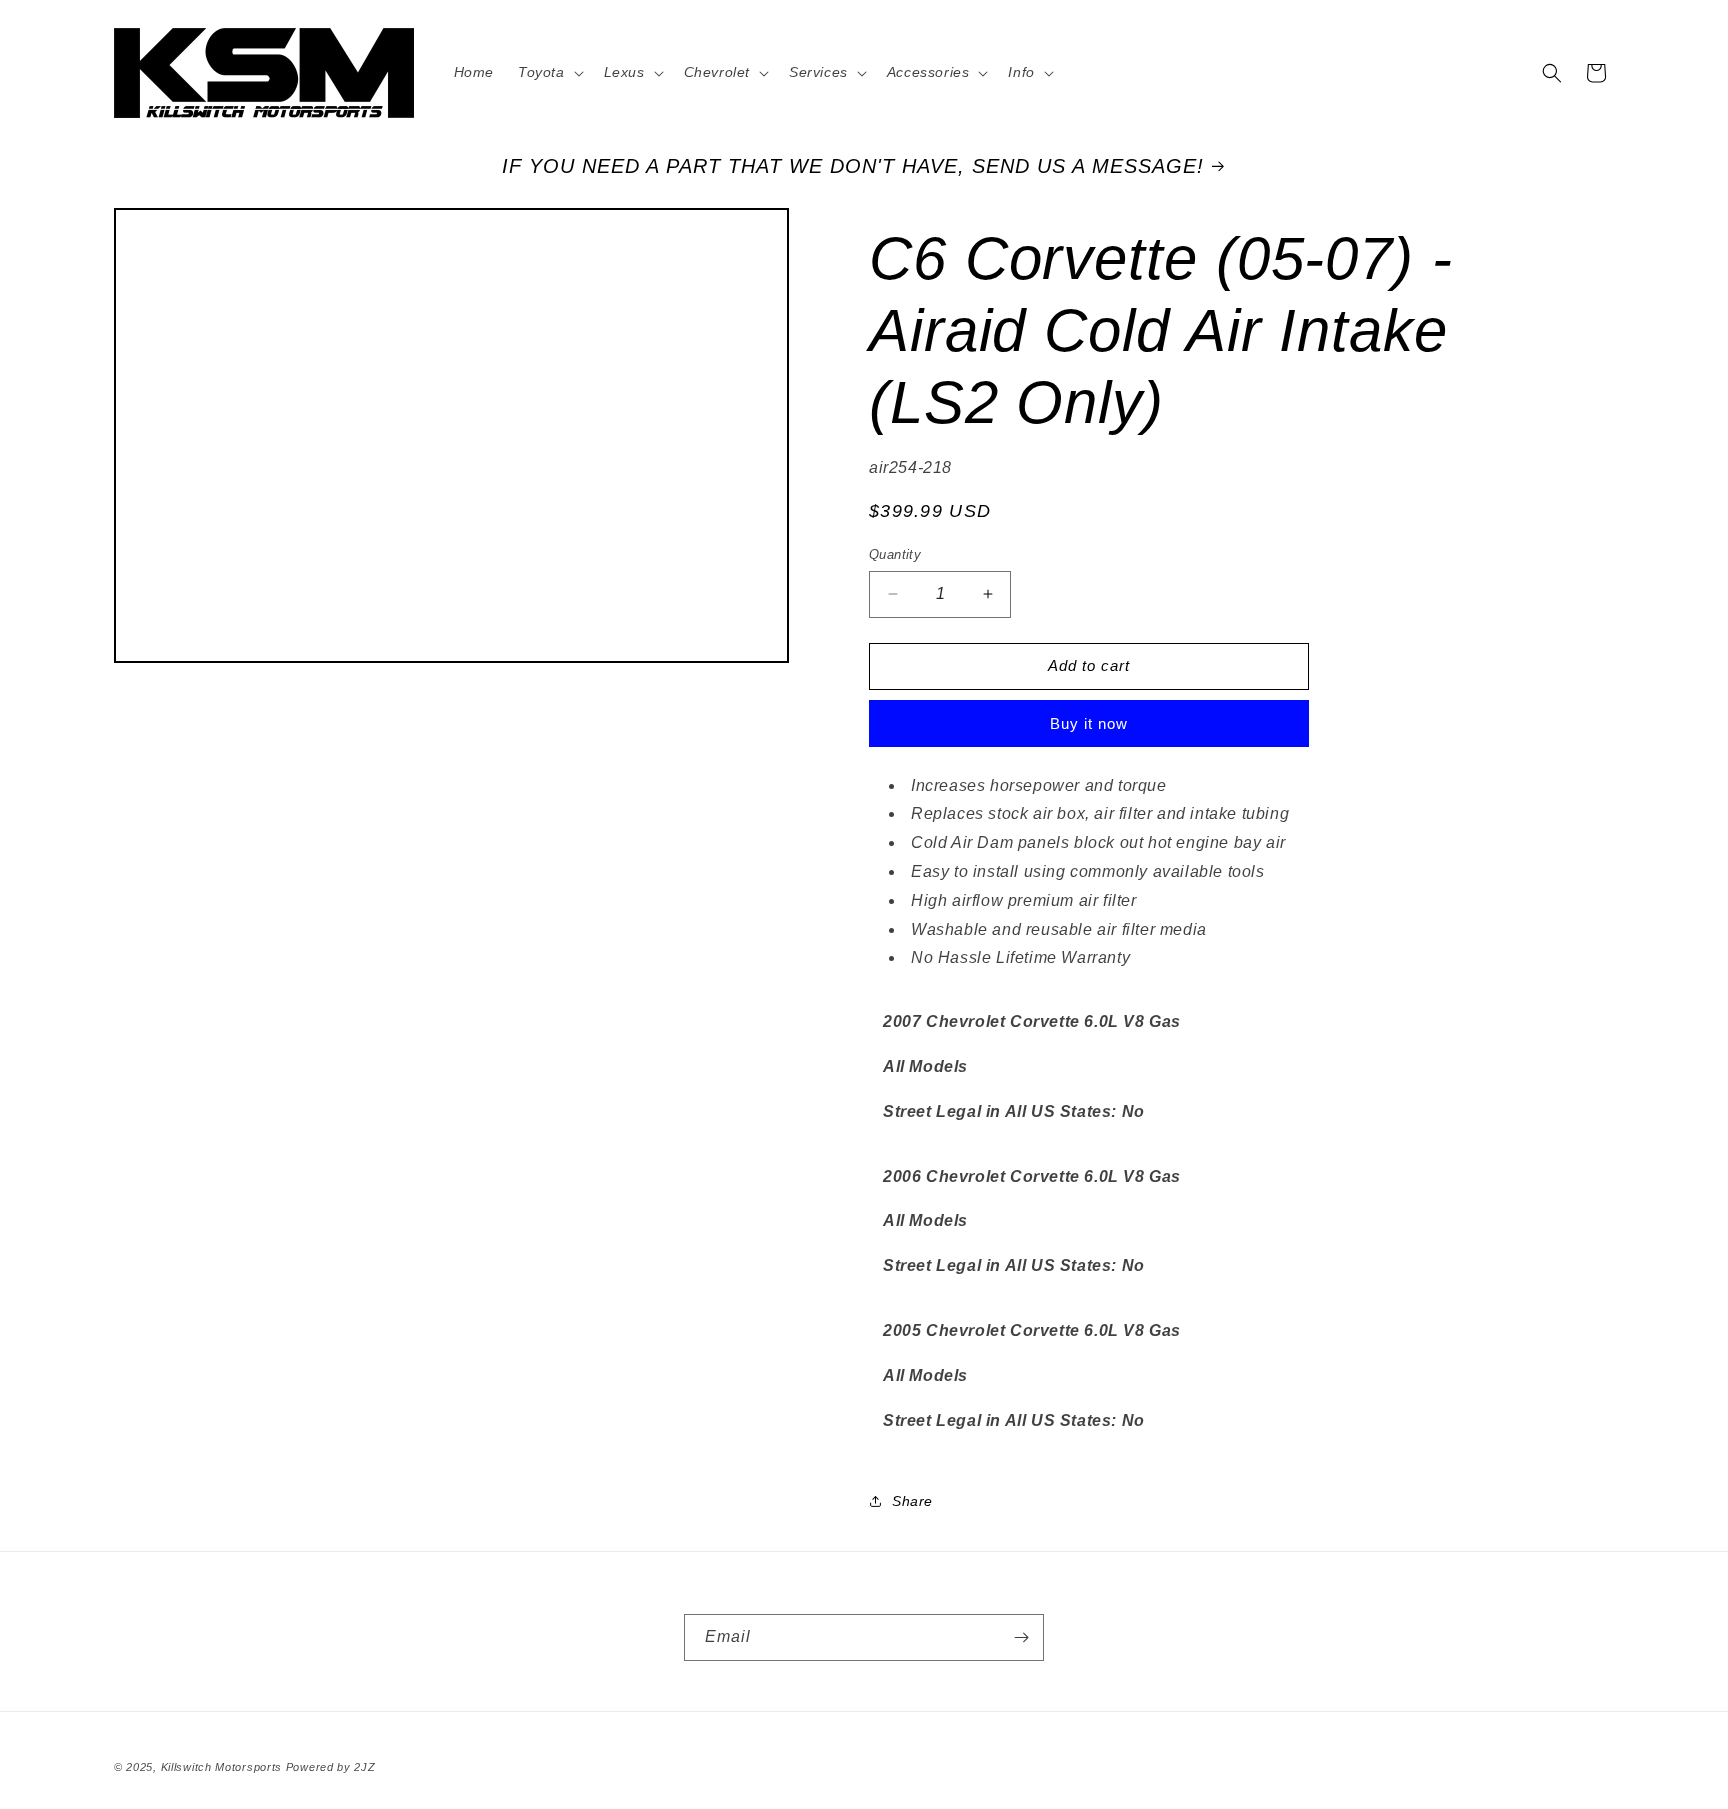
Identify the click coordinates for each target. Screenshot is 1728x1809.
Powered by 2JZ (331, 1767)
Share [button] (912, 1501)
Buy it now (1089, 723)
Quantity (895, 554)
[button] (549, 72)
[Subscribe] (1021, 1637)
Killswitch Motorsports (223, 1767)
